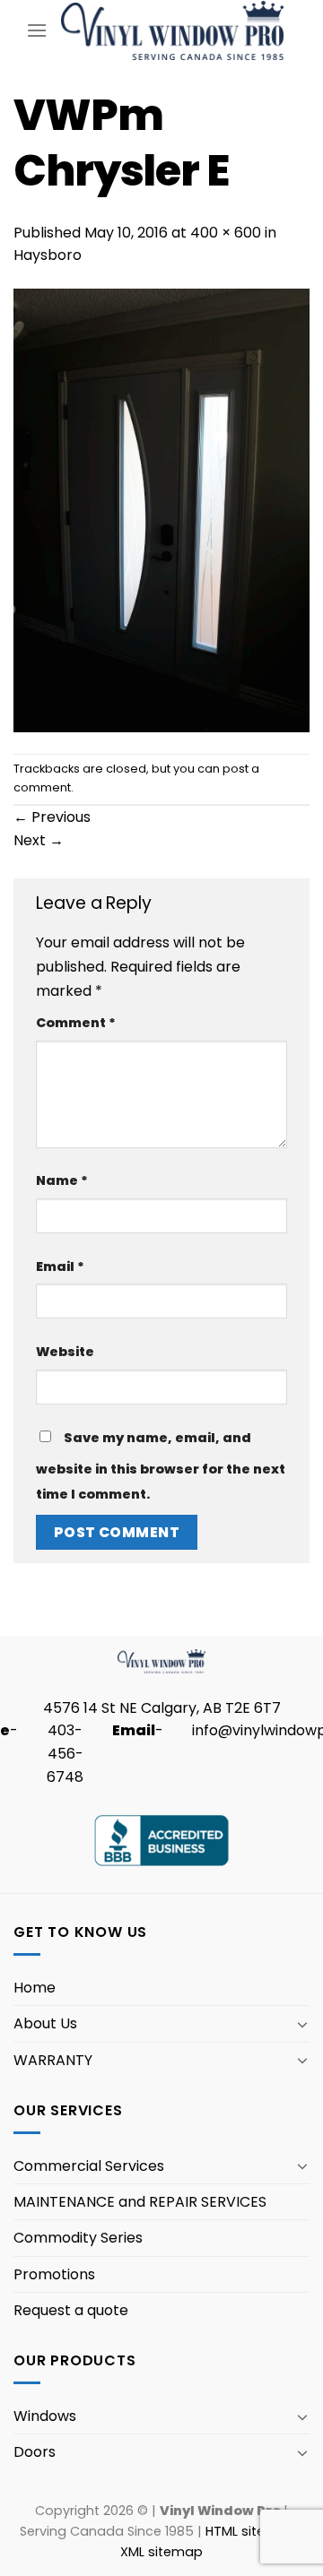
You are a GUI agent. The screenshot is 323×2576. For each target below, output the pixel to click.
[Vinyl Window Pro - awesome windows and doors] (172, 30)
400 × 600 (226, 233)
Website (65, 1352)
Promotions (54, 2274)
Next (39, 840)
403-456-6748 (65, 1753)
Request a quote (71, 2310)
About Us (45, 2023)
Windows (45, 2416)
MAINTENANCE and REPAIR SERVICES (140, 2202)
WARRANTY (53, 2060)
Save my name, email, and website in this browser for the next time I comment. (161, 1466)
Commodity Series (78, 2238)
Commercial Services (89, 2166)
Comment (76, 1023)
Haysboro (48, 255)
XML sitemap (161, 2552)
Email (60, 1266)
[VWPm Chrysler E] (161, 510)
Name (62, 1180)
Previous (52, 817)
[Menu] (37, 30)
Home (35, 1988)
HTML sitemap (251, 2531)
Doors (35, 2452)
